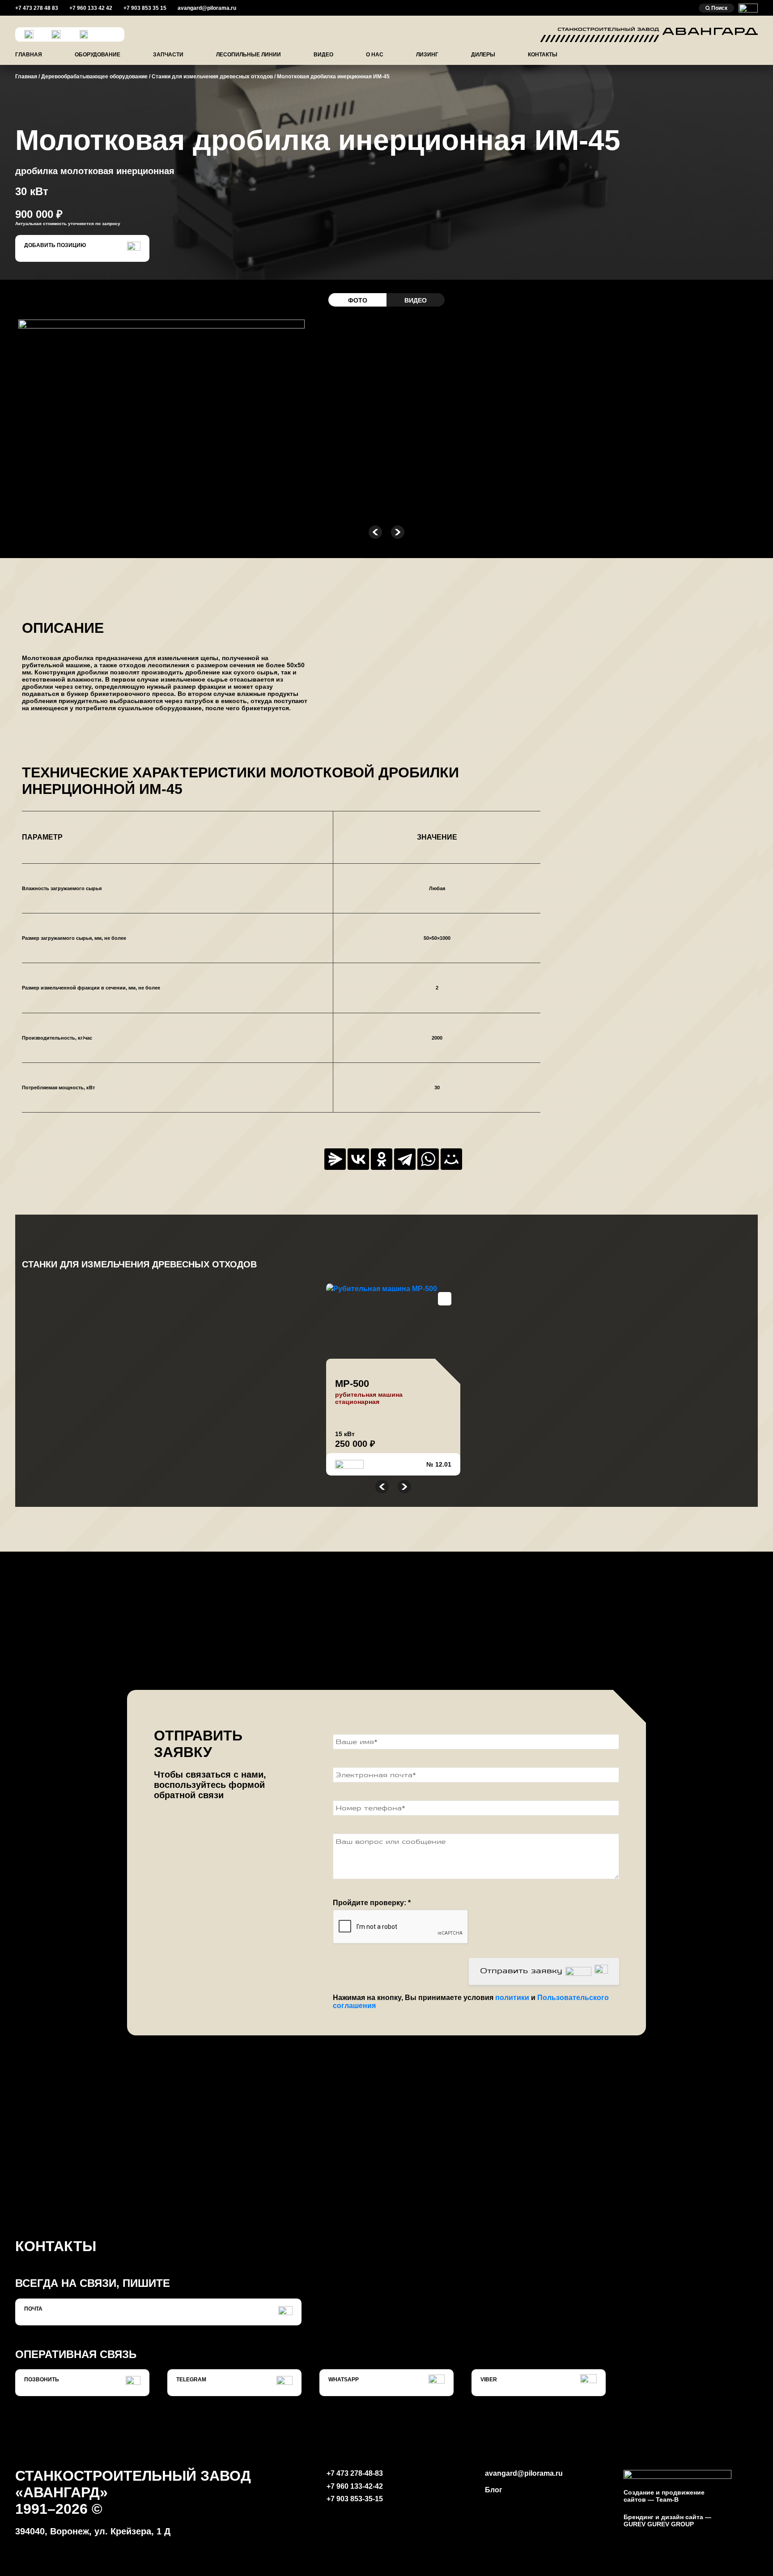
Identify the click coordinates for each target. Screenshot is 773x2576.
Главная (29, 55)
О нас (375, 55)
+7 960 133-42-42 (355, 2486)
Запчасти (168, 55)
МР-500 (352, 1384)
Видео (323, 55)
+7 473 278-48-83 (355, 2473)
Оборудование (98, 55)
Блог (494, 2490)
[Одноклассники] (382, 1159)
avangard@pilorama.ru (524, 2473)
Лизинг (427, 55)
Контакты (543, 55)
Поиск (719, 8)
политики (513, 1998)
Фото (358, 300)
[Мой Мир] (451, 1159)
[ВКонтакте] (358, 1159)
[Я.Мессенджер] (335, 1159)
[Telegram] (405, 1159)
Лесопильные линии (248, 55)
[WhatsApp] (428, 1159)
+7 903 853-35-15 (355, 2499)
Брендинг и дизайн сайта (663, 2517)
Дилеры (483, 55)
